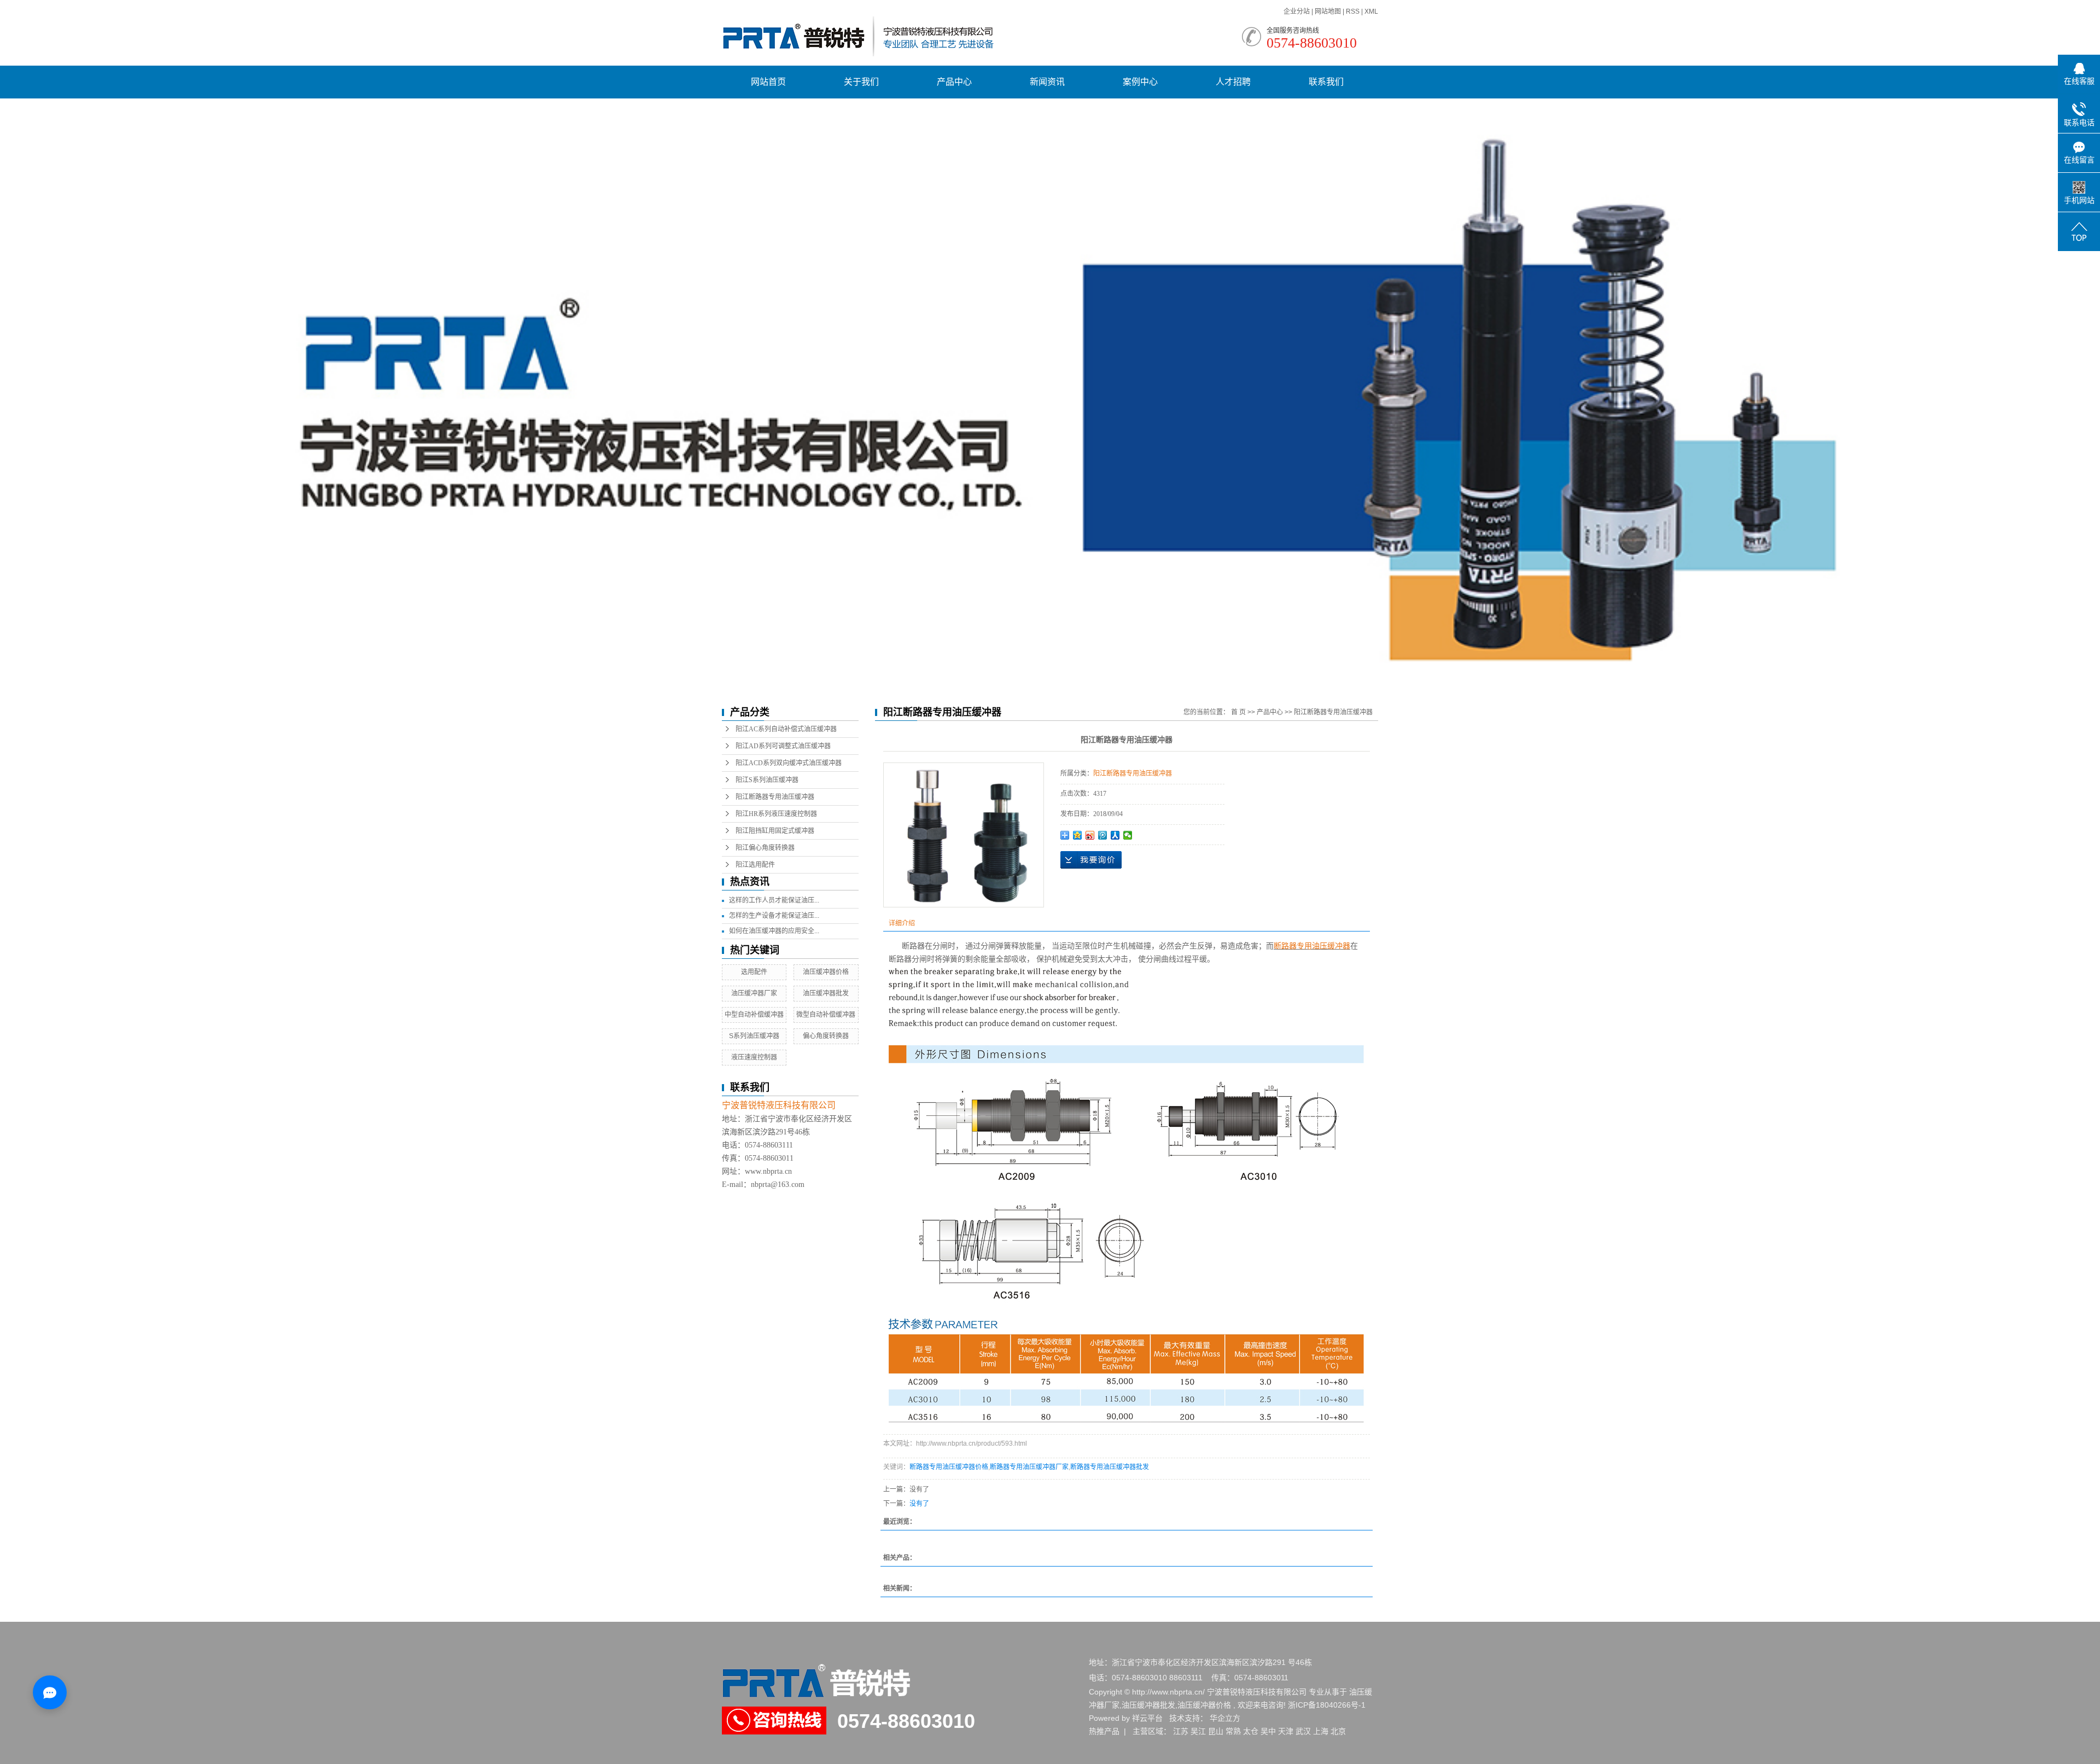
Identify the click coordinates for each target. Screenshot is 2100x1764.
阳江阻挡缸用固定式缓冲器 (775, 831)
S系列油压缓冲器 (754, 1036)
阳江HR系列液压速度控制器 (776, 814)
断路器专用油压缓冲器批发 (1110, 1467)
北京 (1338, 1731)
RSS (1353, 11)
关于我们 (861, 82)
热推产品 (1104, 1731)
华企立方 (1225, 1718)
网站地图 (1329, 11)
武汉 (1303, 1731)
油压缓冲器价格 (826, 972)
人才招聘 (1233, 82)
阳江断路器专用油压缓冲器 (775, 797)
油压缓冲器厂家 (754, 993)
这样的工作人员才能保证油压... (774, 900)
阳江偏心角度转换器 (765, 848)
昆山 (1216, 1731)
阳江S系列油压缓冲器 (767, 780)
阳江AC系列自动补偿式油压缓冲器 (786, 729)
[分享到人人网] (1115, 835)
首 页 (1238, 712)
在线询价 (1091, 860)
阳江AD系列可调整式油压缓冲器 (783, 746)
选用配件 (754, 972)
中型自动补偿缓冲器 (754, 1015)
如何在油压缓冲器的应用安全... (774, 931)
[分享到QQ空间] (1078, 835)
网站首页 (768, 82)
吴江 (1198, 1731)
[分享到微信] (1128, 835)
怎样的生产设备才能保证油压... (774, 916)
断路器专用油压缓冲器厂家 (1029, 1467)
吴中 (1268, 1731)
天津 (1286, 1731)
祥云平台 (1147, 1718)
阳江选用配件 (755, 865)
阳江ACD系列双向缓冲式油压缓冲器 (789, 763)
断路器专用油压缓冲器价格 (949, 1467)
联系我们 (1326, 82)
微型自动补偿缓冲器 (826, 1015)
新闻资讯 (1047, 82)
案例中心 (1140, 82)
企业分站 (1297, 11)
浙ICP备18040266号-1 (1327, 1705)
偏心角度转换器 (826, 1036)
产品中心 (954, 82)
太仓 (1251, 1731)
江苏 (1181, 1731)
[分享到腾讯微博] (1103, 835)
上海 (1321, 1731)
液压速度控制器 (754, 1057)
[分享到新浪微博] (1090, 835)
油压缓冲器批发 (826, 993)
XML (1371, 11)
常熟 (1233, 1731)
